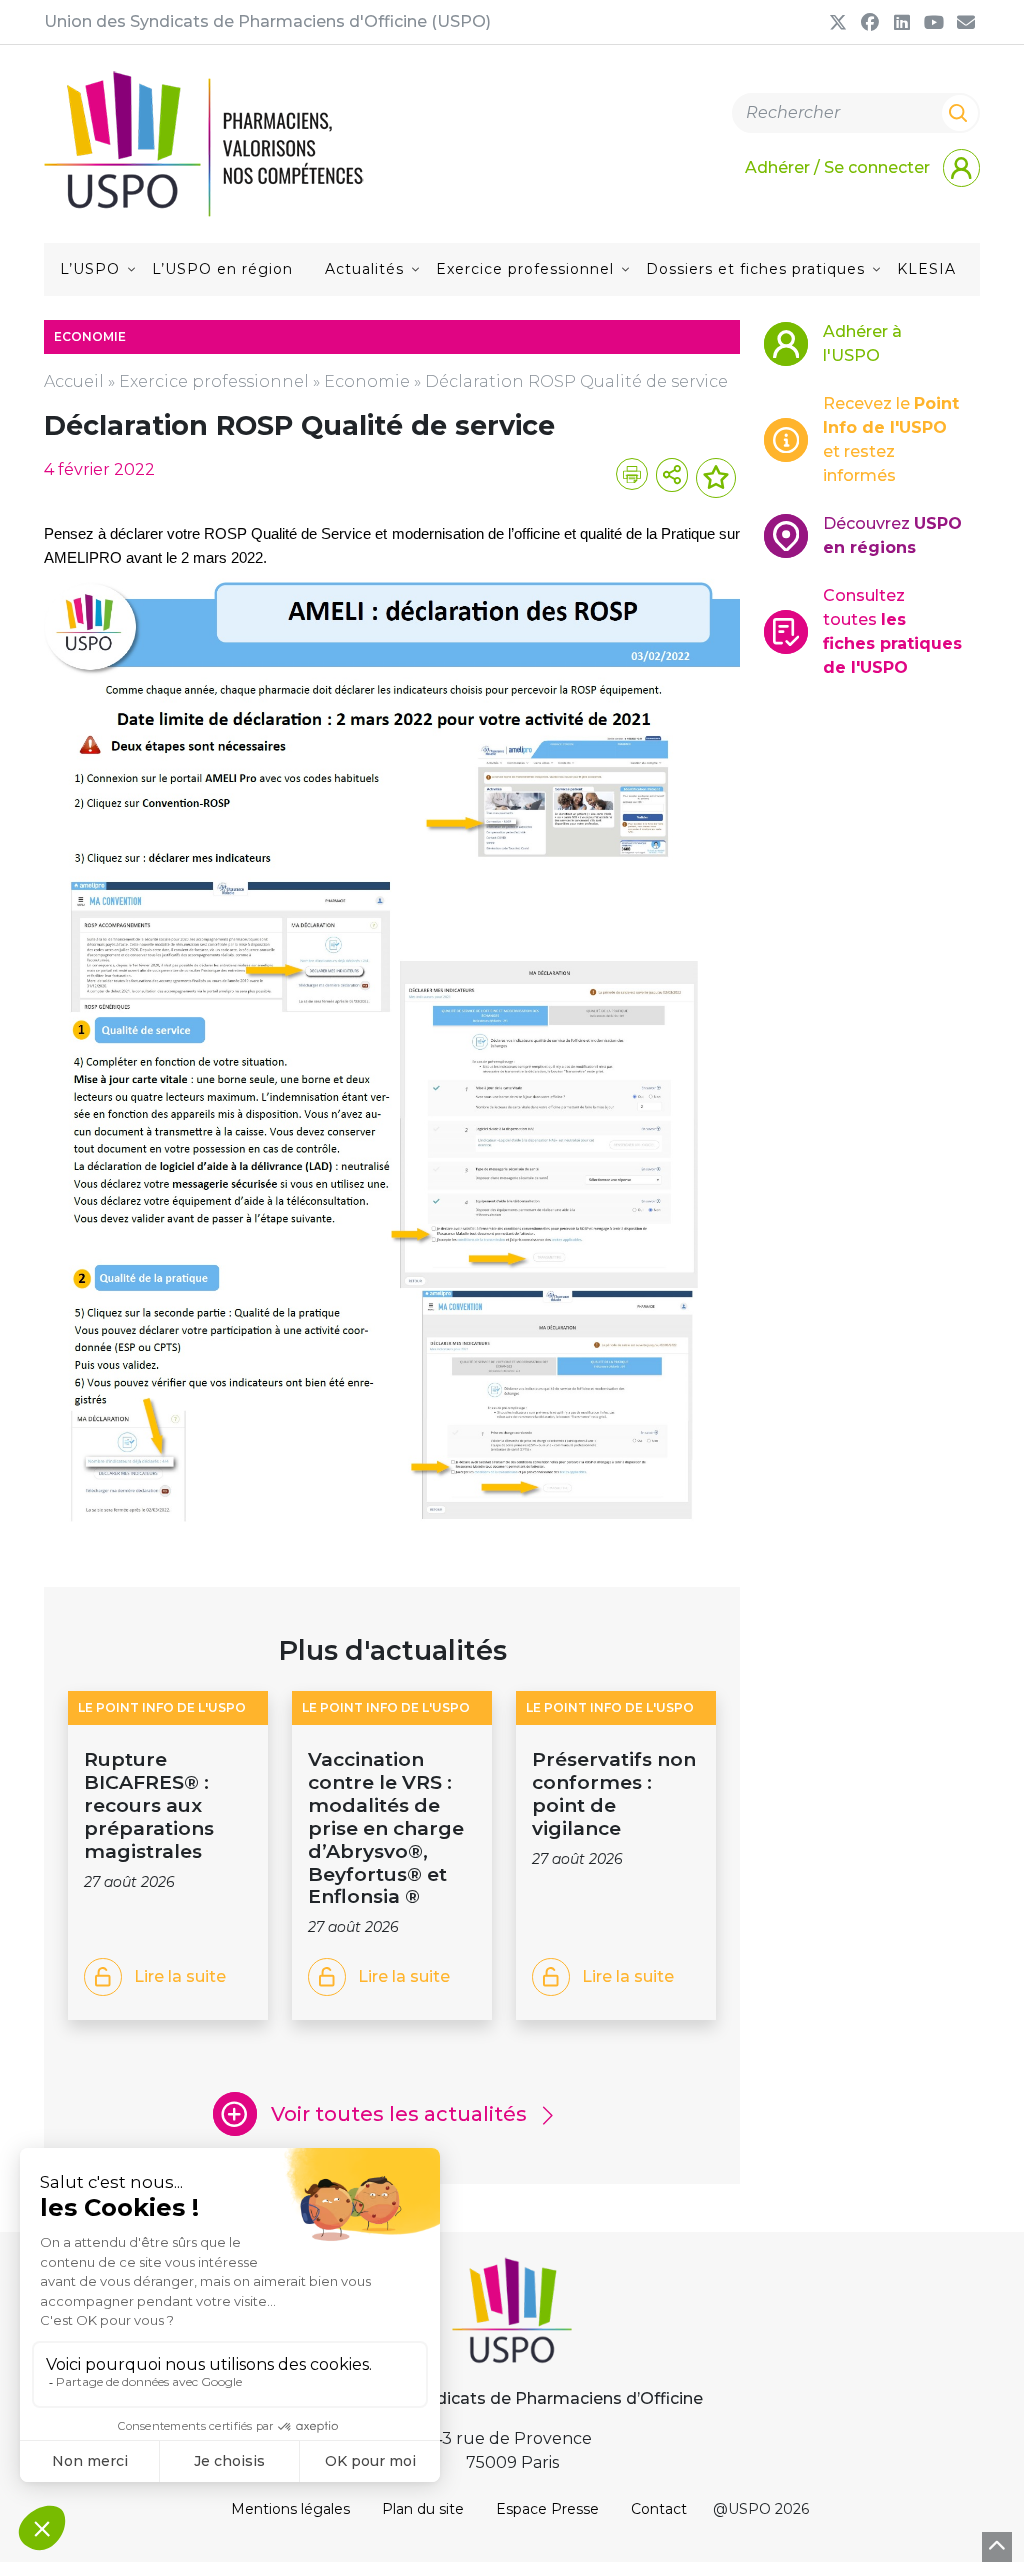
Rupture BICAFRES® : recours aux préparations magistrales (149, 1805)
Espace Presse (547, 2509)
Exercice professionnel (525, 269)
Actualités (364, 269)
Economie (367, 381)
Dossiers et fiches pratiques (755, 269)
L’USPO (90, 269)
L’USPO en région (222, 269)
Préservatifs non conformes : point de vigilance (614, 1794)
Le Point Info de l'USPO (162, 1707)
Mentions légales (290, 2509)
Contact (659, 2509)
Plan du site (423, 2509)
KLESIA (926, 269)
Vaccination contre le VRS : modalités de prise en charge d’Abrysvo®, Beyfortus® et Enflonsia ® (386, 1828)
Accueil (74, 381)
